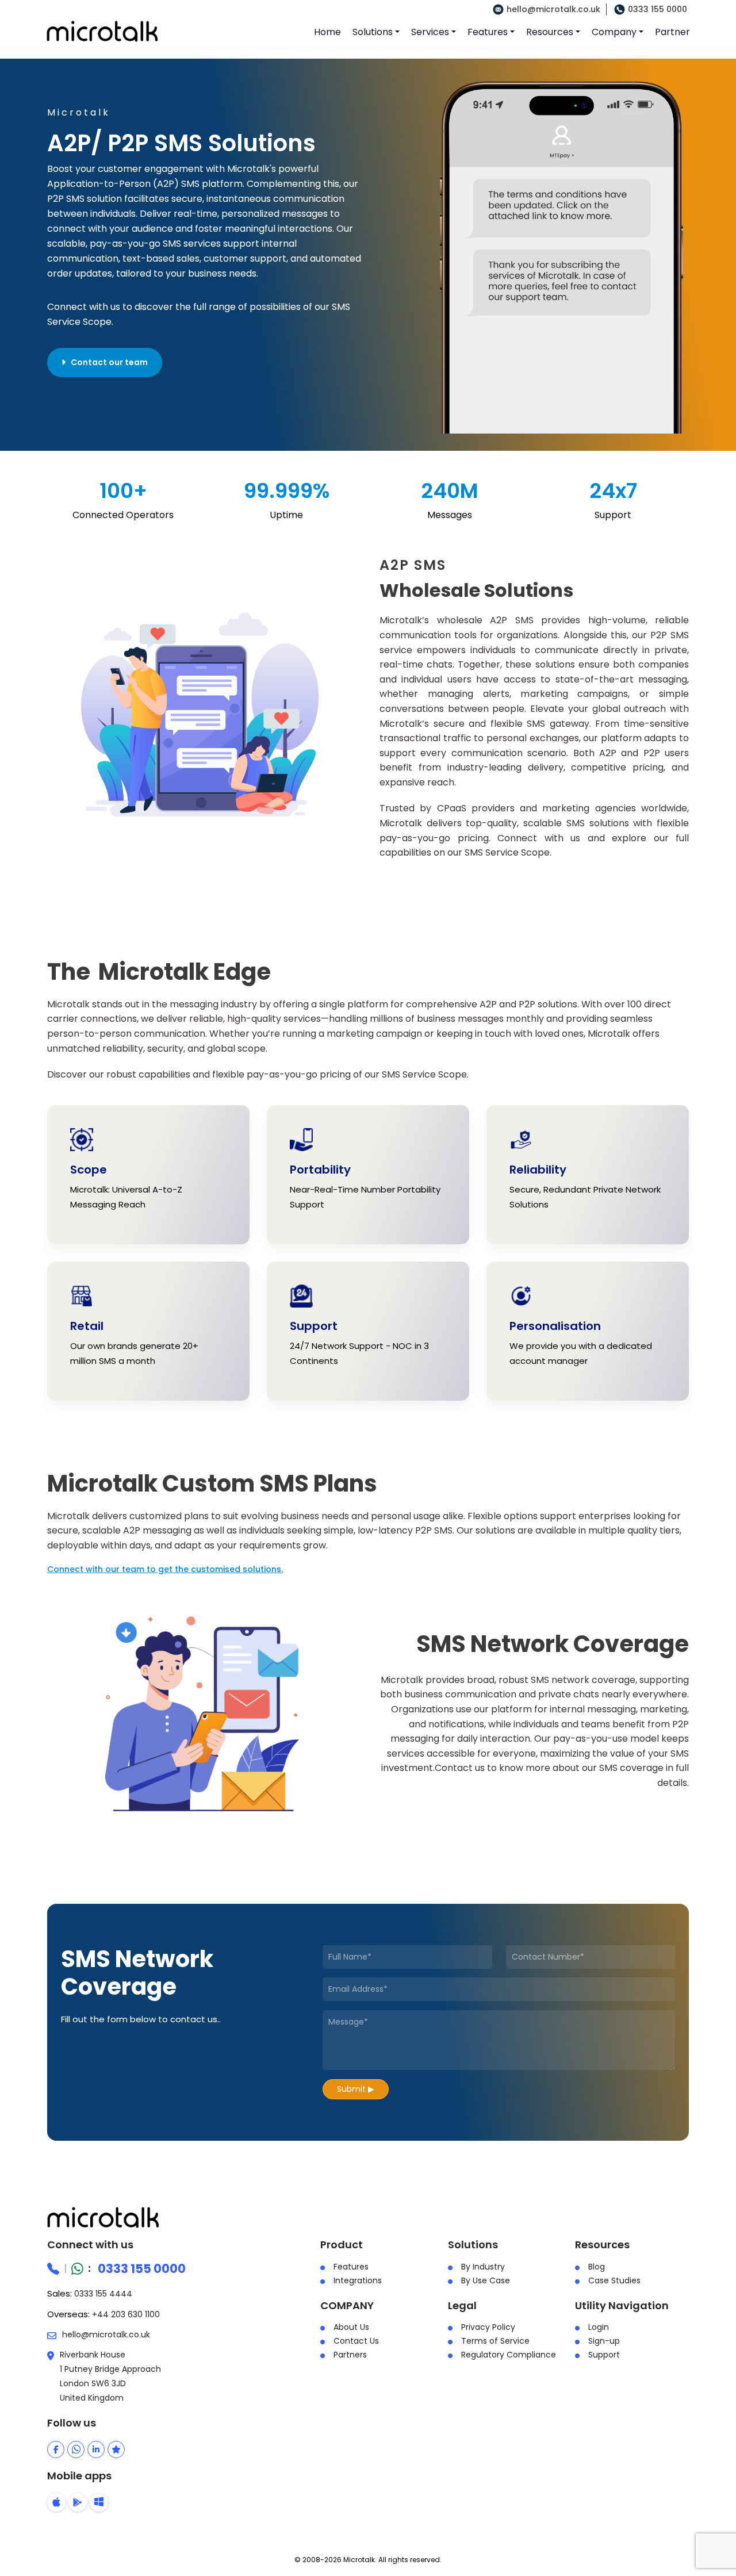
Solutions (373, 32)
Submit (356, 2089)
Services (430, 32)
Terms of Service (495, 2341)
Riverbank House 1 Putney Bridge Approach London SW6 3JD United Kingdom (110, 2376)
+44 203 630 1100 (126, 2314)
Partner (672, 32)
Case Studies (614, 2280)
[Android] (78, 2502)
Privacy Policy (488, 2327)
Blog (597, 2267)
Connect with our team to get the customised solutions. (165, 1569)
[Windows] (99, 2502)
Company (614, 32)
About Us (351, 2327)
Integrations (358, 2280)
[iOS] (56, 2502)
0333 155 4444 (103, 2294)
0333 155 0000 (658, 9)
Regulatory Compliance (509, 2355)
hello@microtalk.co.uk (553, 9)
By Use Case (486, 2280)
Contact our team (107, 362)
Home (327, 32)
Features (488, 32)
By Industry (483, 2267)
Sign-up (604, 2341)
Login (599, 2327)
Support (604, 2355)
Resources (550, 32)
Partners (350, 2355)
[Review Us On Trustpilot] (116, 2449)
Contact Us (356, 2341)
